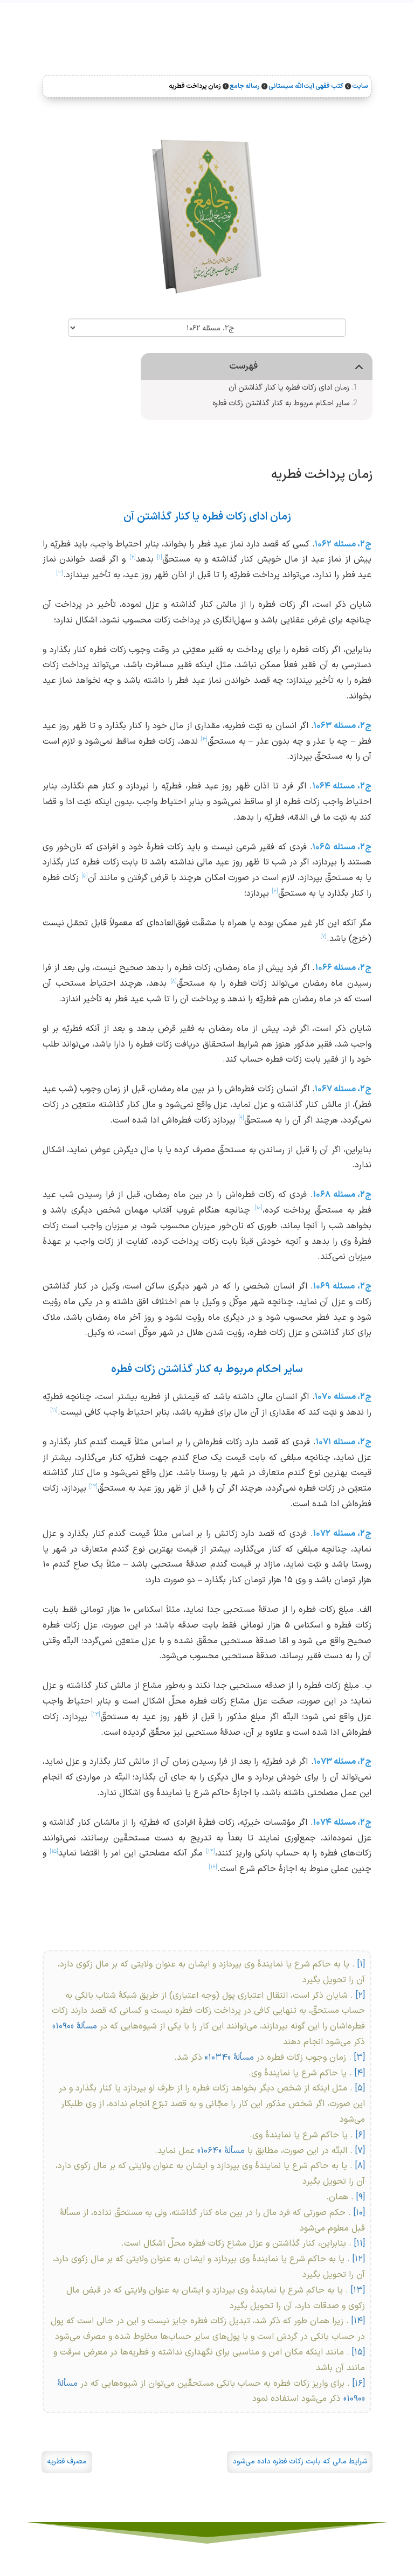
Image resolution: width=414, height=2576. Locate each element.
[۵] (360, 2088)
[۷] (360, 2151)
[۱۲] (359, 2259)
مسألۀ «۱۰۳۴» (228, 2058)
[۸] (360, 2166)
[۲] (360, 1996)
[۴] (360, 2073)
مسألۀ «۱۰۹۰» (75, 2026)
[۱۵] (358, 2352)
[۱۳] (358, 2290)
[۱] (361, 1964)
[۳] (360, 2058)
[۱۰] (359, 2213)
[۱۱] (360, 2243)
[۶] (360, 2135)
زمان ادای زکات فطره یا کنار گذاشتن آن (289, 388)
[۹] (361, 2197)
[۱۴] (358, 2321)
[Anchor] (382, 471)
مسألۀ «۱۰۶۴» (220, 2151)
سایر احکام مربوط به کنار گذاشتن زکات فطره (281, 403)
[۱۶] (359, 2384)
